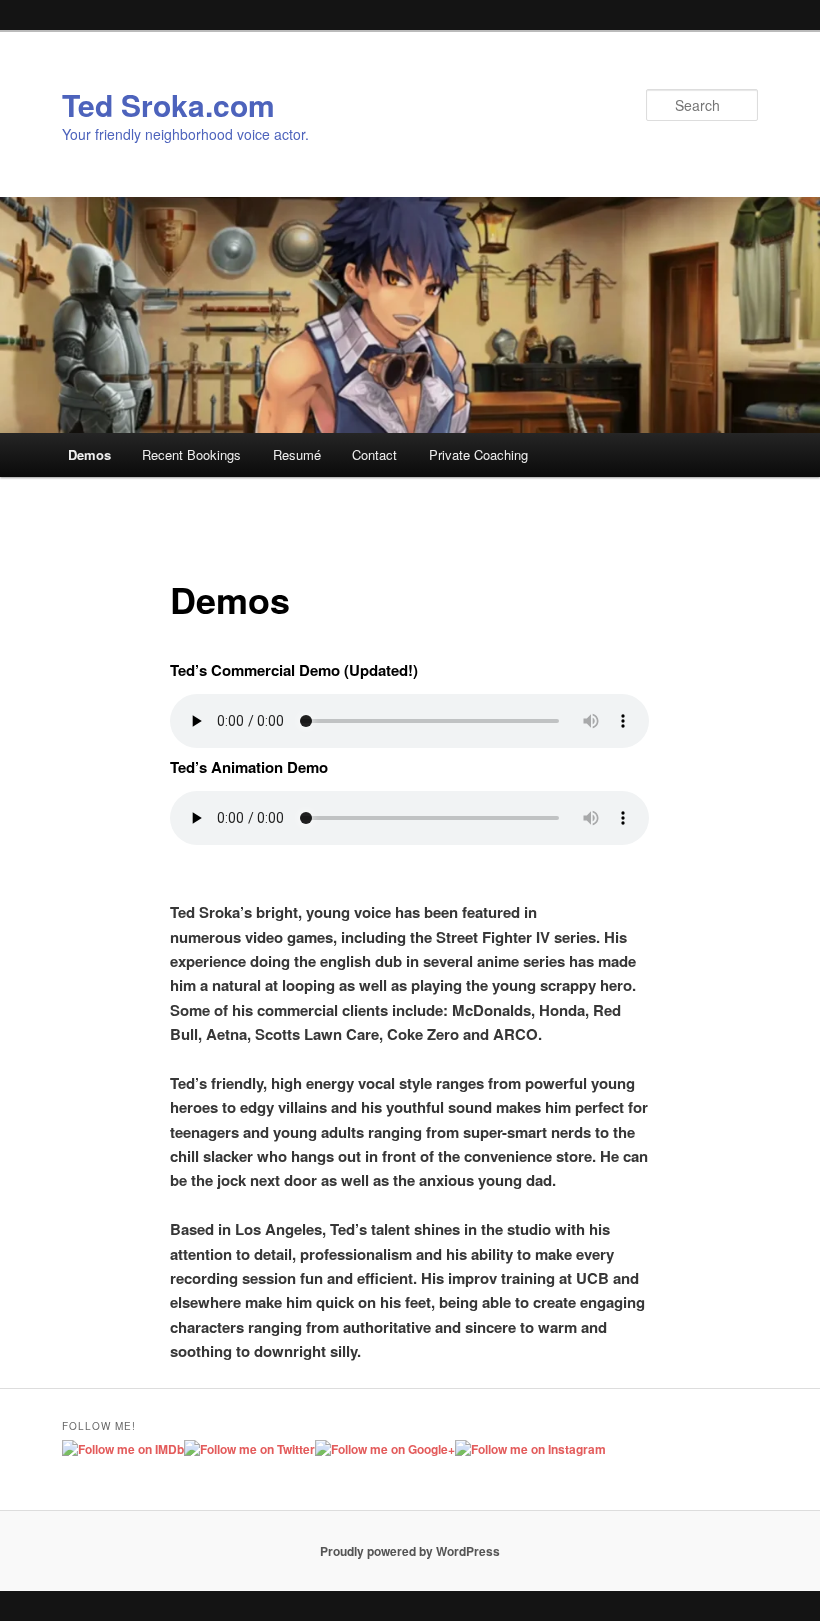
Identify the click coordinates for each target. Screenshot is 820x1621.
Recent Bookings (191, 454)
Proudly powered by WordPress (410, 1551)
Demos (89, 454)
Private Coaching (478, 454)
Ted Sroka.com (168, 104)
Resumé (297, 454)
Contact (374, 454)
